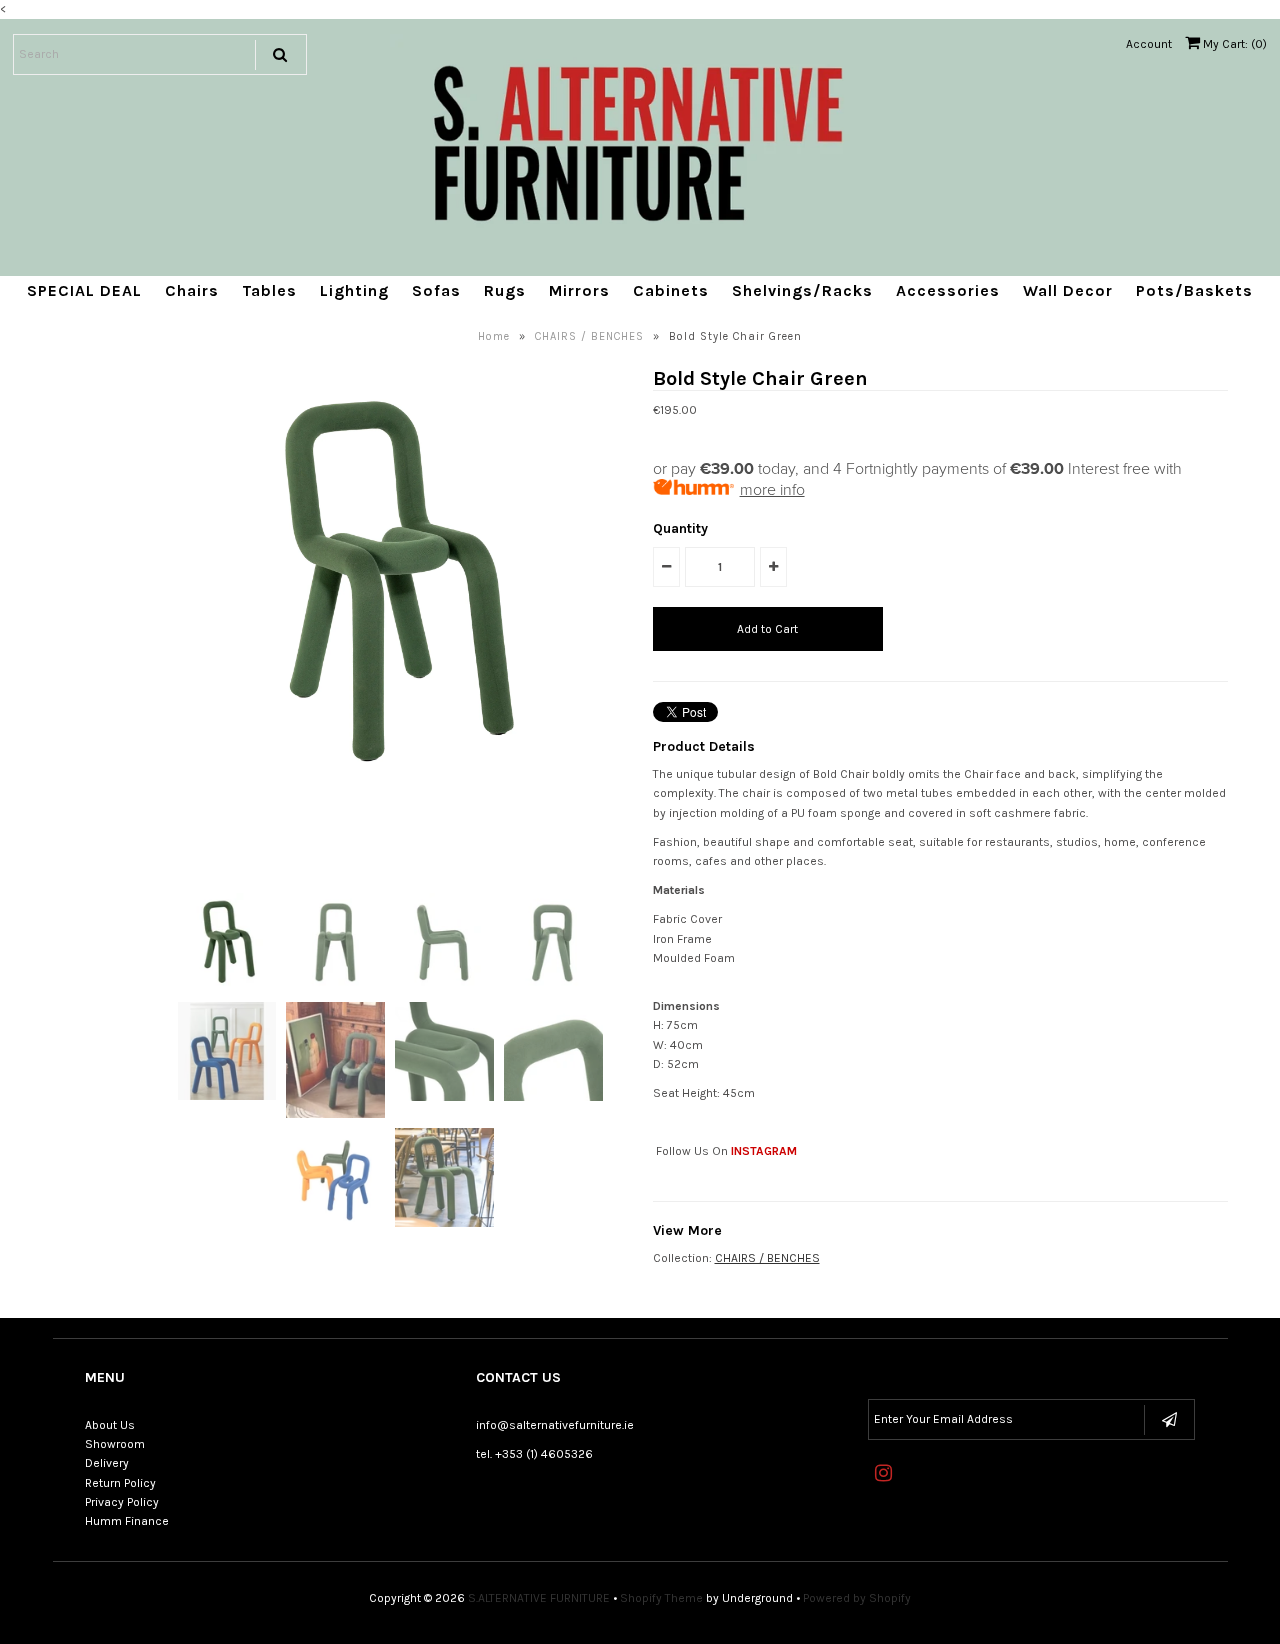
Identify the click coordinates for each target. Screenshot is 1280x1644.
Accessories (948, 290)
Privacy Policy (122, 1502)
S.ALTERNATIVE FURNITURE (539, 1598)
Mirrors (579, 290)
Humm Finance (127, 1521)
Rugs (505, 290)
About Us (110, 1425)
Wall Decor (1068, 290)
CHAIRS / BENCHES (589, 336)
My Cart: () (1233, 44)
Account (1149, 44)
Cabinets (671, 290)
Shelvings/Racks (802, 290)
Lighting (354, 290)
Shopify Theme (661, 1598)
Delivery (107, 1463)
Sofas (436, 290)
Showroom (115, 1444)
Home (494, 336)
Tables (269, 290)
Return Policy (120, 1483)
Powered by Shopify (857, 1598)
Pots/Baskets (1194, 290)
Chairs (192, 290)
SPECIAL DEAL (84, 290)
